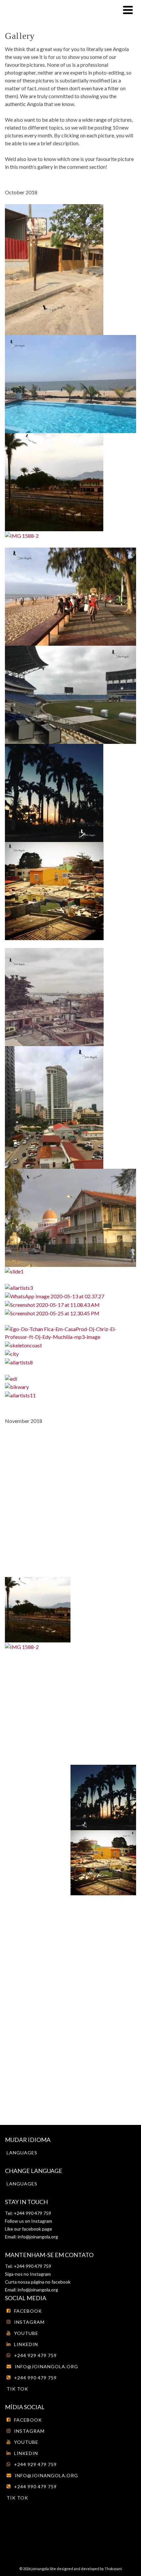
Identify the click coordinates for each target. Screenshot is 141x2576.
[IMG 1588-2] (22, 535)
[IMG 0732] (54, 890)
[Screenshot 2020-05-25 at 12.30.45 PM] (52, 1313)
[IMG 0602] (54, 996)
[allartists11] (20, 1395)
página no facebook (50, 2282)
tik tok (17, 2389)
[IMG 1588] (54, 481)
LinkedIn (26, 2344)
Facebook (28, 2311)
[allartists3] (19, 1287)
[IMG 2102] (70, 1217)
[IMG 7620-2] (70, 596)
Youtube (26, 2333)
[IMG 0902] (54, 269)
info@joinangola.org (38, 2237)
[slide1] (14, 1271)
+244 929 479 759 (35, 2355)
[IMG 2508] (54, 792)
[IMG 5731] (54, 1107)
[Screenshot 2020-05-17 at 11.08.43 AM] (52, 1304)
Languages (22, 2153)
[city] (12, 1353)
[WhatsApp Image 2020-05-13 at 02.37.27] (55, 1296)
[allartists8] (19, 1362)
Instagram (41, 2221)
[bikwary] (17, 1386)
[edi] (11, 1378)
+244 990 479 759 (35, 2378)
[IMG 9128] (70, 694)
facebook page (37, 2229)
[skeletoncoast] (23, 1345)
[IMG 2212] (70, 383)
